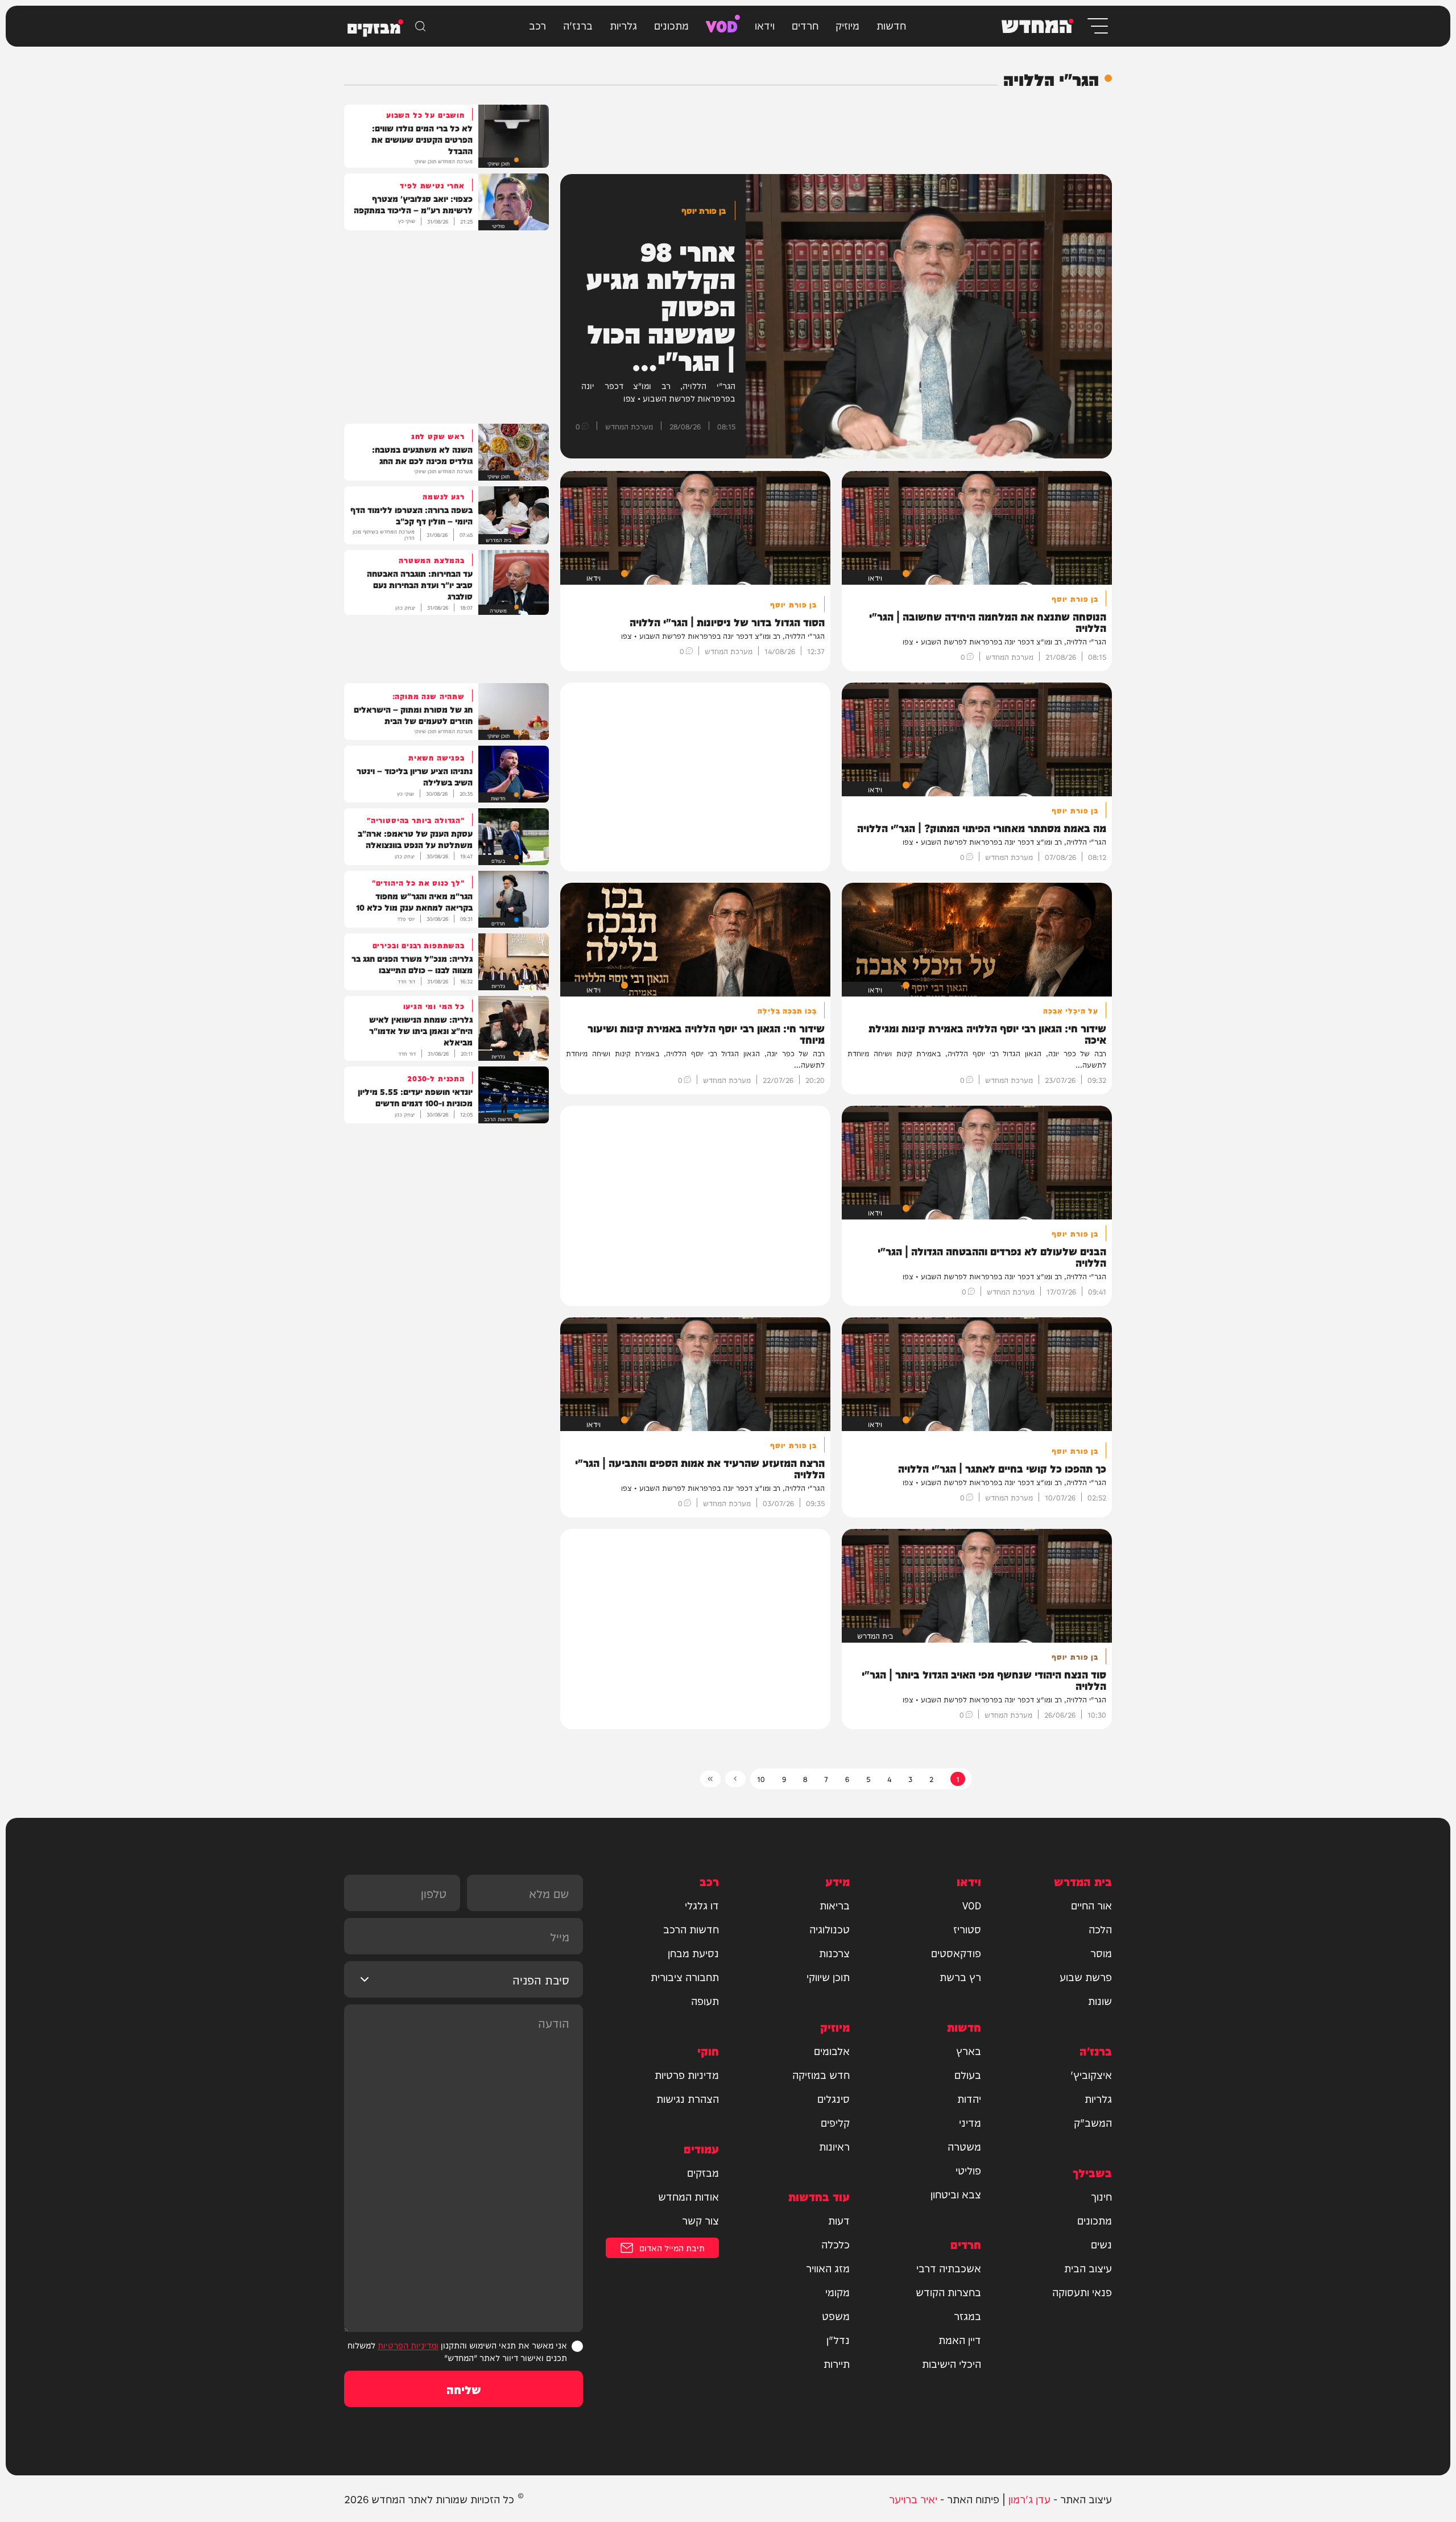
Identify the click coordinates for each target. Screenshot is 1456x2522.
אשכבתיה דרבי (949, 2268)
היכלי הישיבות (952, 2363)
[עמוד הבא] (735, 1779)
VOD (722, 25)
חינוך (1101, 2196)
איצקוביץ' (1091, 2074)
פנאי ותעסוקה (1082, 2292)
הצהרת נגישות (688, 2098)
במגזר (967, 2316)
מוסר (1101, 1953)
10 (761, 1779)
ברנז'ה (578, 25)
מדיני (970, 2122)
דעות (839, 2220)
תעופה (705, 2000)
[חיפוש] (420, 26)
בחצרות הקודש (948, 2292)
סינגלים (834, 2098)
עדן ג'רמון (1029, 2498)
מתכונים (671, 25)
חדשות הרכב (691, 1929)
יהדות (969, 2098)
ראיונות (834, 2146)
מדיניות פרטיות (687, 2074)
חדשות (891, 25)
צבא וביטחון (956, 2194)
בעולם (968, 2074)
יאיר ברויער (913, 2498)
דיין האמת (960, 2339)
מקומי (837, 2292)
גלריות (623, 25)
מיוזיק (847, 25)
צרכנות (834, 1953)
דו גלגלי (702, 1905)
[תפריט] (1097, 26)
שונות (1100, 2000)
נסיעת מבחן (693, 1953)
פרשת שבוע (1086, 1977)
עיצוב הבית (1088, 2268)
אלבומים (832, 2050)
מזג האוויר (828, 2268)
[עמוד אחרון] (710, 1779)
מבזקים (703, 2172)
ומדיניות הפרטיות (408, 2345)
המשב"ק (1093, 2122)
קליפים (835, 2122)
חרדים (805, 25)
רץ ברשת (960, 1977)
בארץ (969, 2050)
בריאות (835, 1905)
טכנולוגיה (830, 1929)
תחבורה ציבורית (685, 1977)
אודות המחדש (688, 2196)
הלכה (1100, 1929)
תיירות (837, 2363)
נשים (1101, 2244)
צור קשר (700, 2220)
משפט (836, 2316)
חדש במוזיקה (821, 2074)
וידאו (765, 25)
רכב (537, 25)
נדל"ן (838, 2339)
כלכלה (835, 2244)
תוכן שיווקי (828, 1977)
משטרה (964, 2146)
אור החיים (1091, 1905)
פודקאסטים (956, 1953)
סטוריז (967, 1929)
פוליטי (968, 2170)
